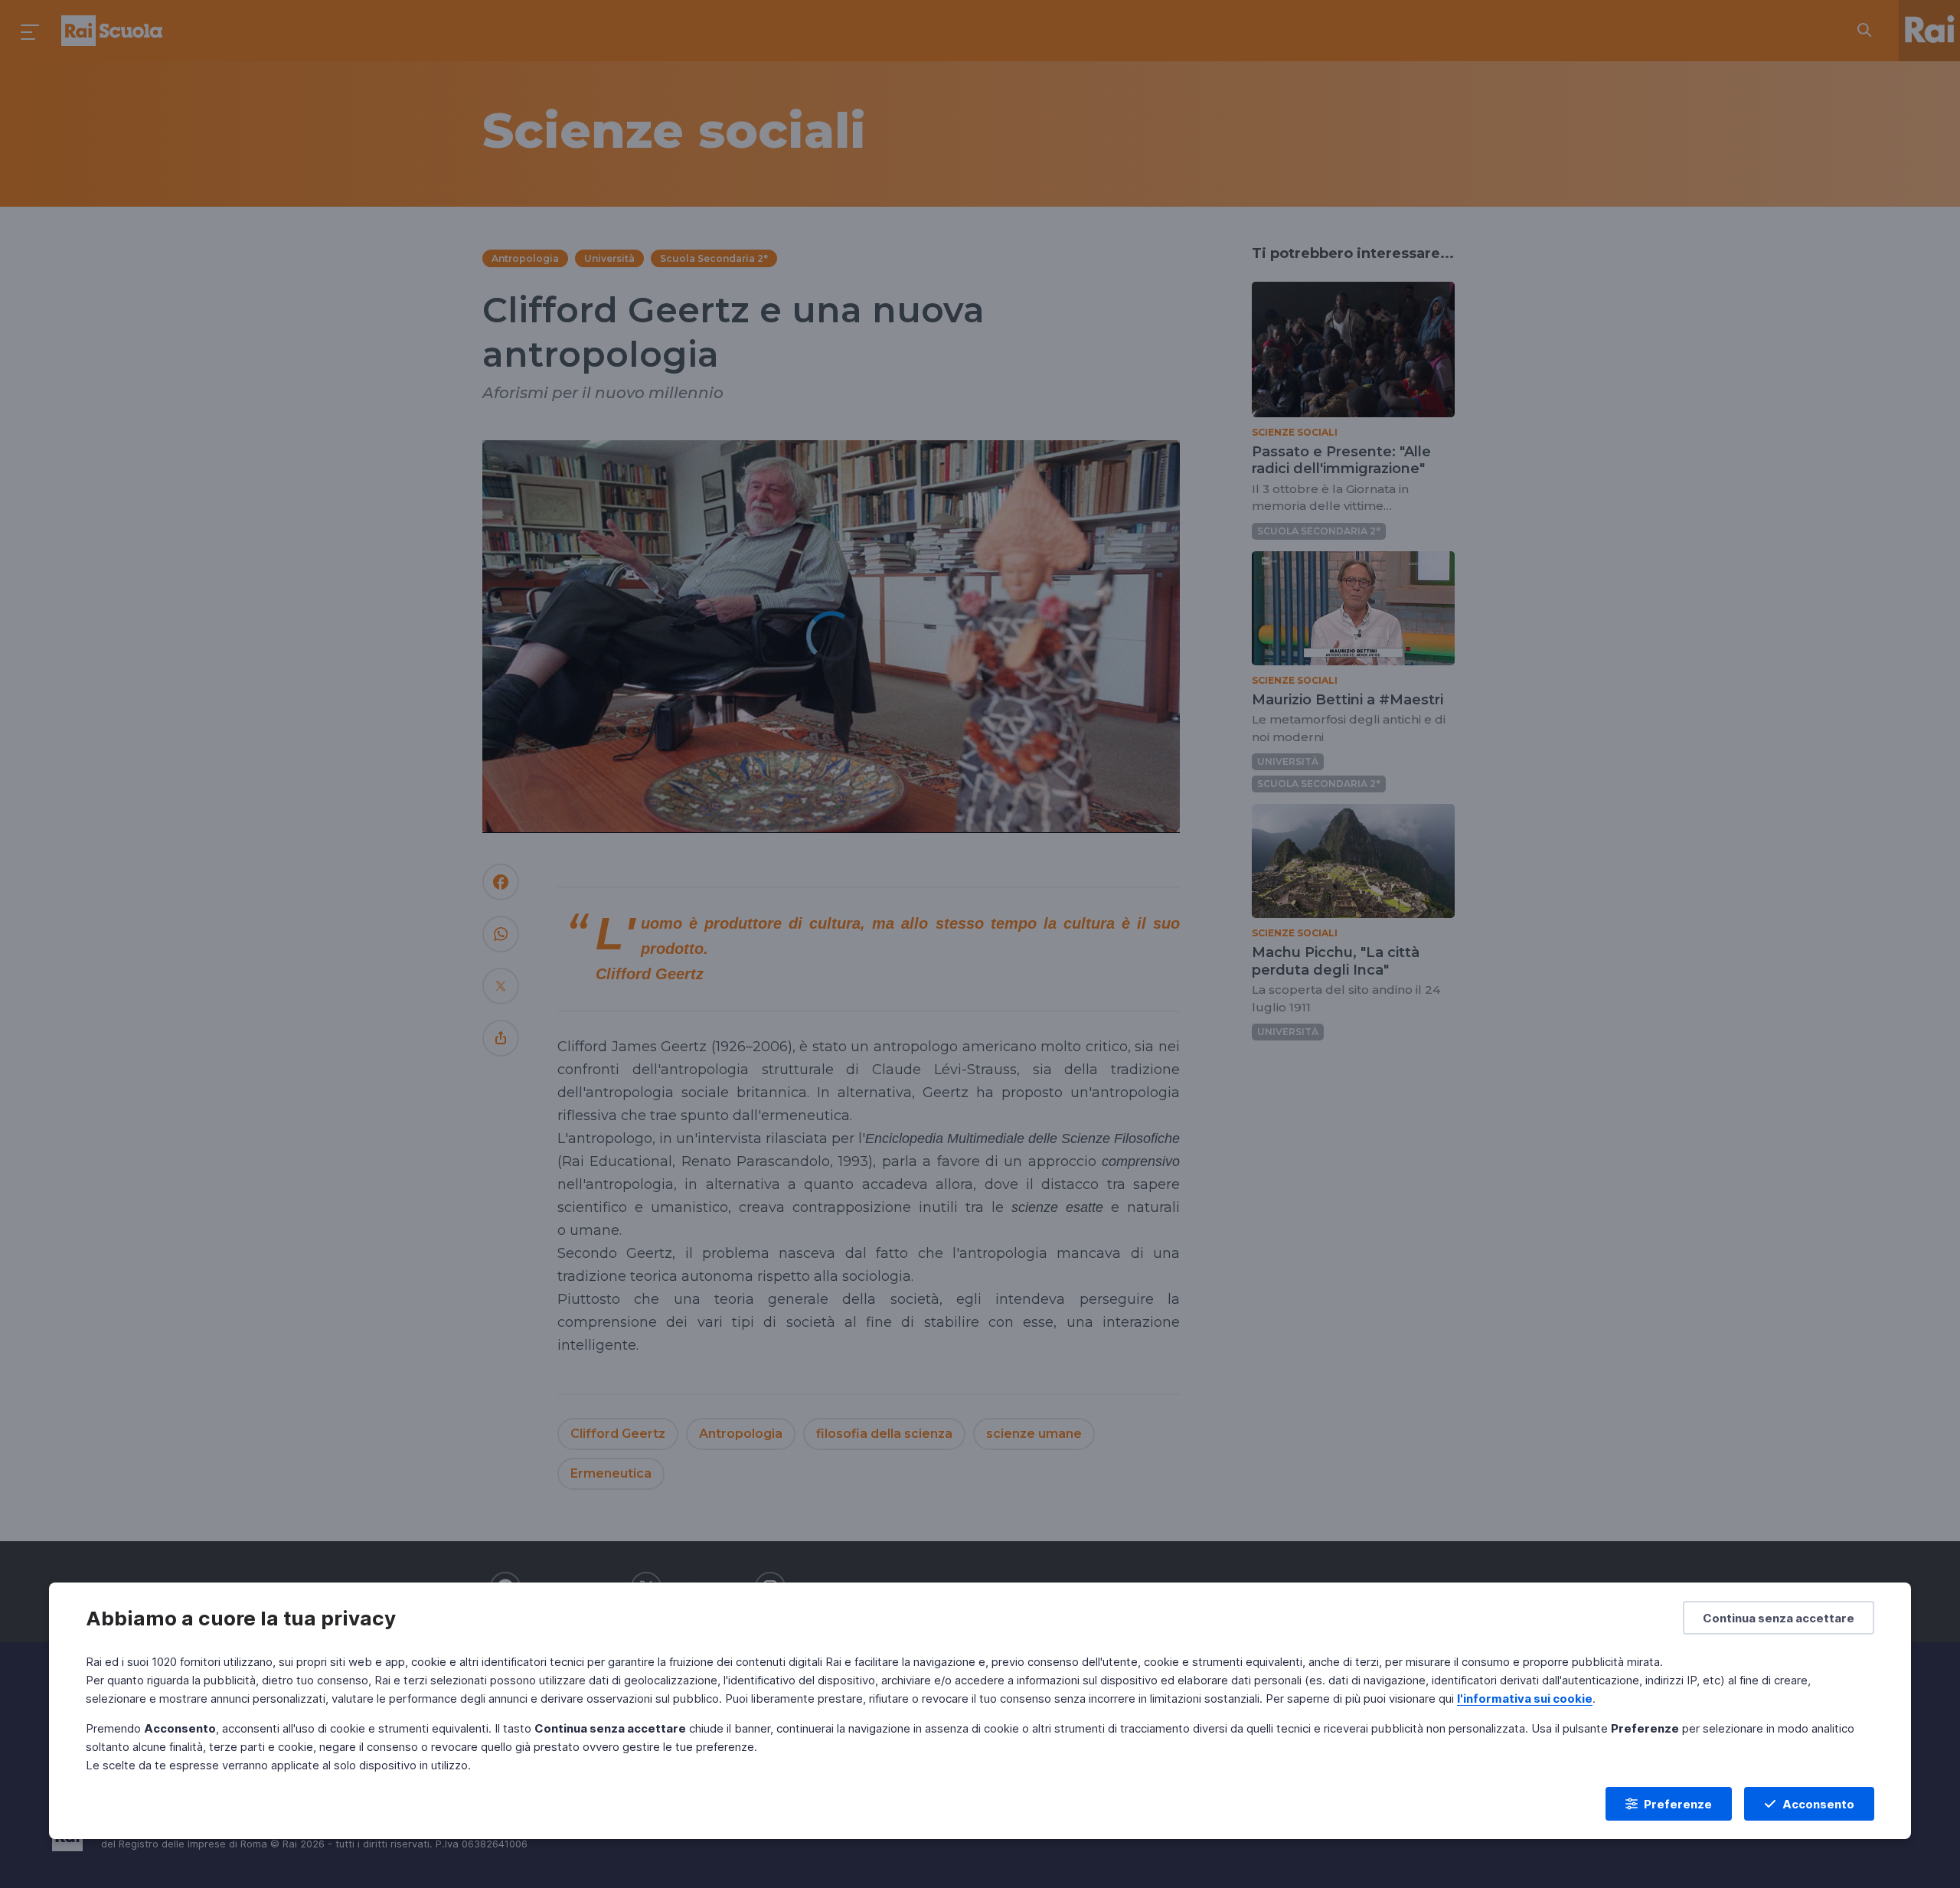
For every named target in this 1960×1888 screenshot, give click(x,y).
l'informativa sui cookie (1525, 1699)
